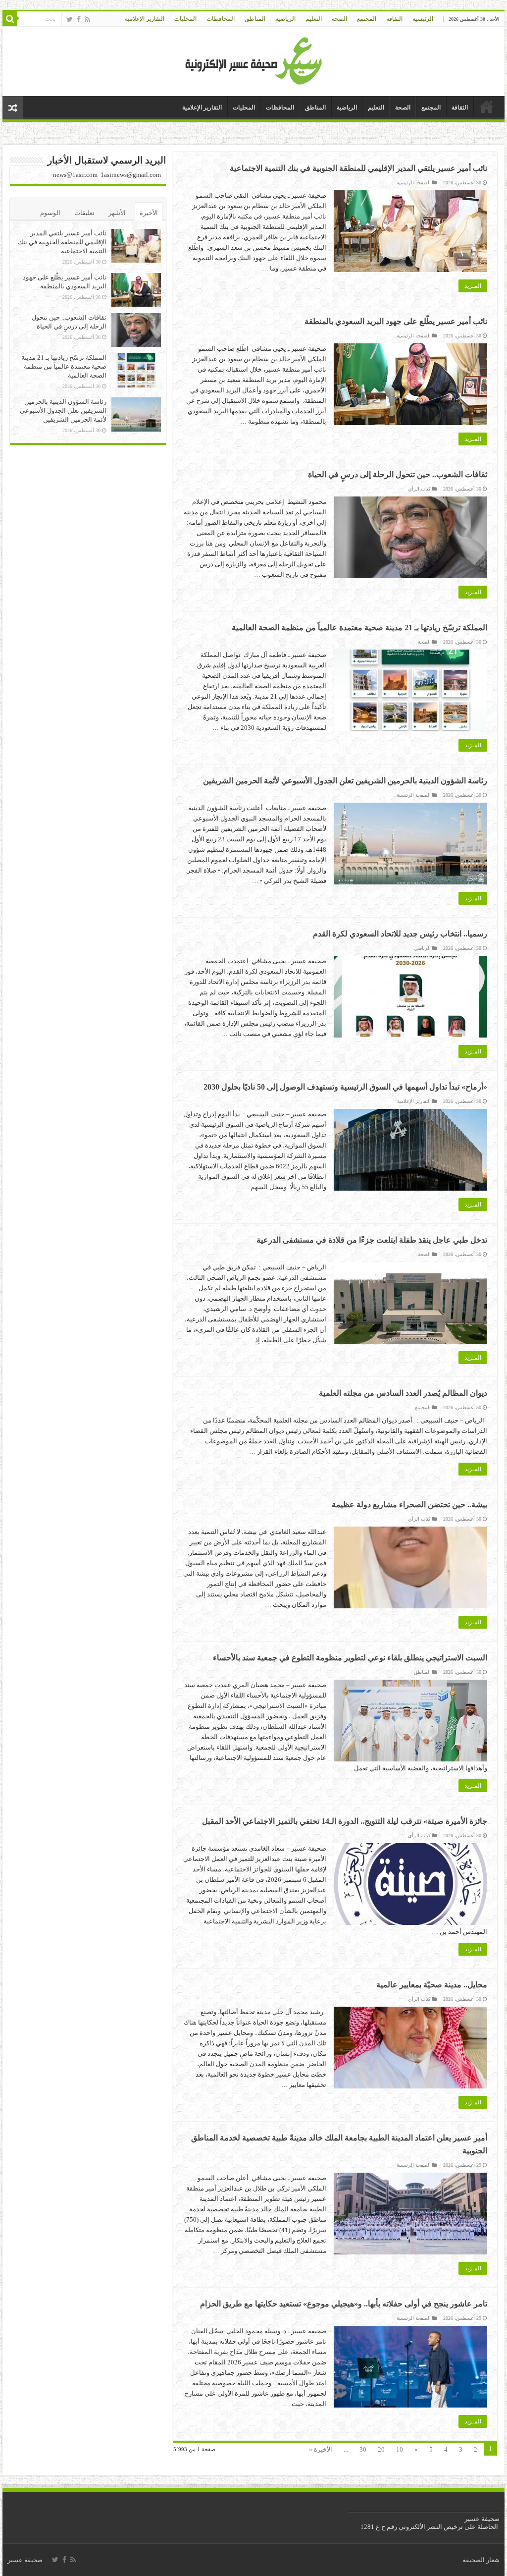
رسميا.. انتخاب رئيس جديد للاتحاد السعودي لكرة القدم (400, 934)
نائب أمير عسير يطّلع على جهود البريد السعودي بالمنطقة (396, 321)
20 (381, 2449)
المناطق (255, 19)
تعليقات (84, 213)
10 (400, 2449)
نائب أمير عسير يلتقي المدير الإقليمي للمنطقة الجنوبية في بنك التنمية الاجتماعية (358, 168)
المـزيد (473, 286)
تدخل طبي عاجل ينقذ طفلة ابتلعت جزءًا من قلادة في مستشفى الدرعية (372, 1240)
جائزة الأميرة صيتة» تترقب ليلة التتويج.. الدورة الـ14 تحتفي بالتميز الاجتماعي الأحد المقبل (345, 1821)
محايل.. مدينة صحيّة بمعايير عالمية (432, 1985)
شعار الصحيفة (481, 2560)
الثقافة (394, 19)
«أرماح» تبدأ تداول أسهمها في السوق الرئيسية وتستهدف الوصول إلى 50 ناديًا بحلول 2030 (345, 1087)
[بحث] (10, 19)
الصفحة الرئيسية (414, 183)
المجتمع (367, 19)
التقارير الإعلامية (145, 19)
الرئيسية (423, 19)
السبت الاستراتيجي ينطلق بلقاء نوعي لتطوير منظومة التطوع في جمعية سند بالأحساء (350, 1658)
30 (363, 2449)
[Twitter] (70, 19)
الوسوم (50, 213)
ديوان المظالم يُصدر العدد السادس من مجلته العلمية (403, 1393)
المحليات (185, 19)
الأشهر (117, 213)
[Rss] (87, 19)
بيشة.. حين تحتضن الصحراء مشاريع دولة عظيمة (409, 1505)
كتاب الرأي (419, 489)
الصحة (339, 19)
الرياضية (285, 19)
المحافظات (221, 19)
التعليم (314, 19)
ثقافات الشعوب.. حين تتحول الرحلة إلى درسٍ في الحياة (398, 474)
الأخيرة (149, 213)
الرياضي (422, 948)
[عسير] (254, 59)
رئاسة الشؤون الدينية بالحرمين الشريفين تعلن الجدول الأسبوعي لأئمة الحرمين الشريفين (345, 781)
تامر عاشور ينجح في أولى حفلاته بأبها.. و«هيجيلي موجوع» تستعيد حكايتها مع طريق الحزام (344, 2304)
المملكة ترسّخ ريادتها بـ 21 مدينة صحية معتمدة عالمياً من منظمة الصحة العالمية (359, 628)
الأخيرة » (321, 2449)
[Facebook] (79, 19)
